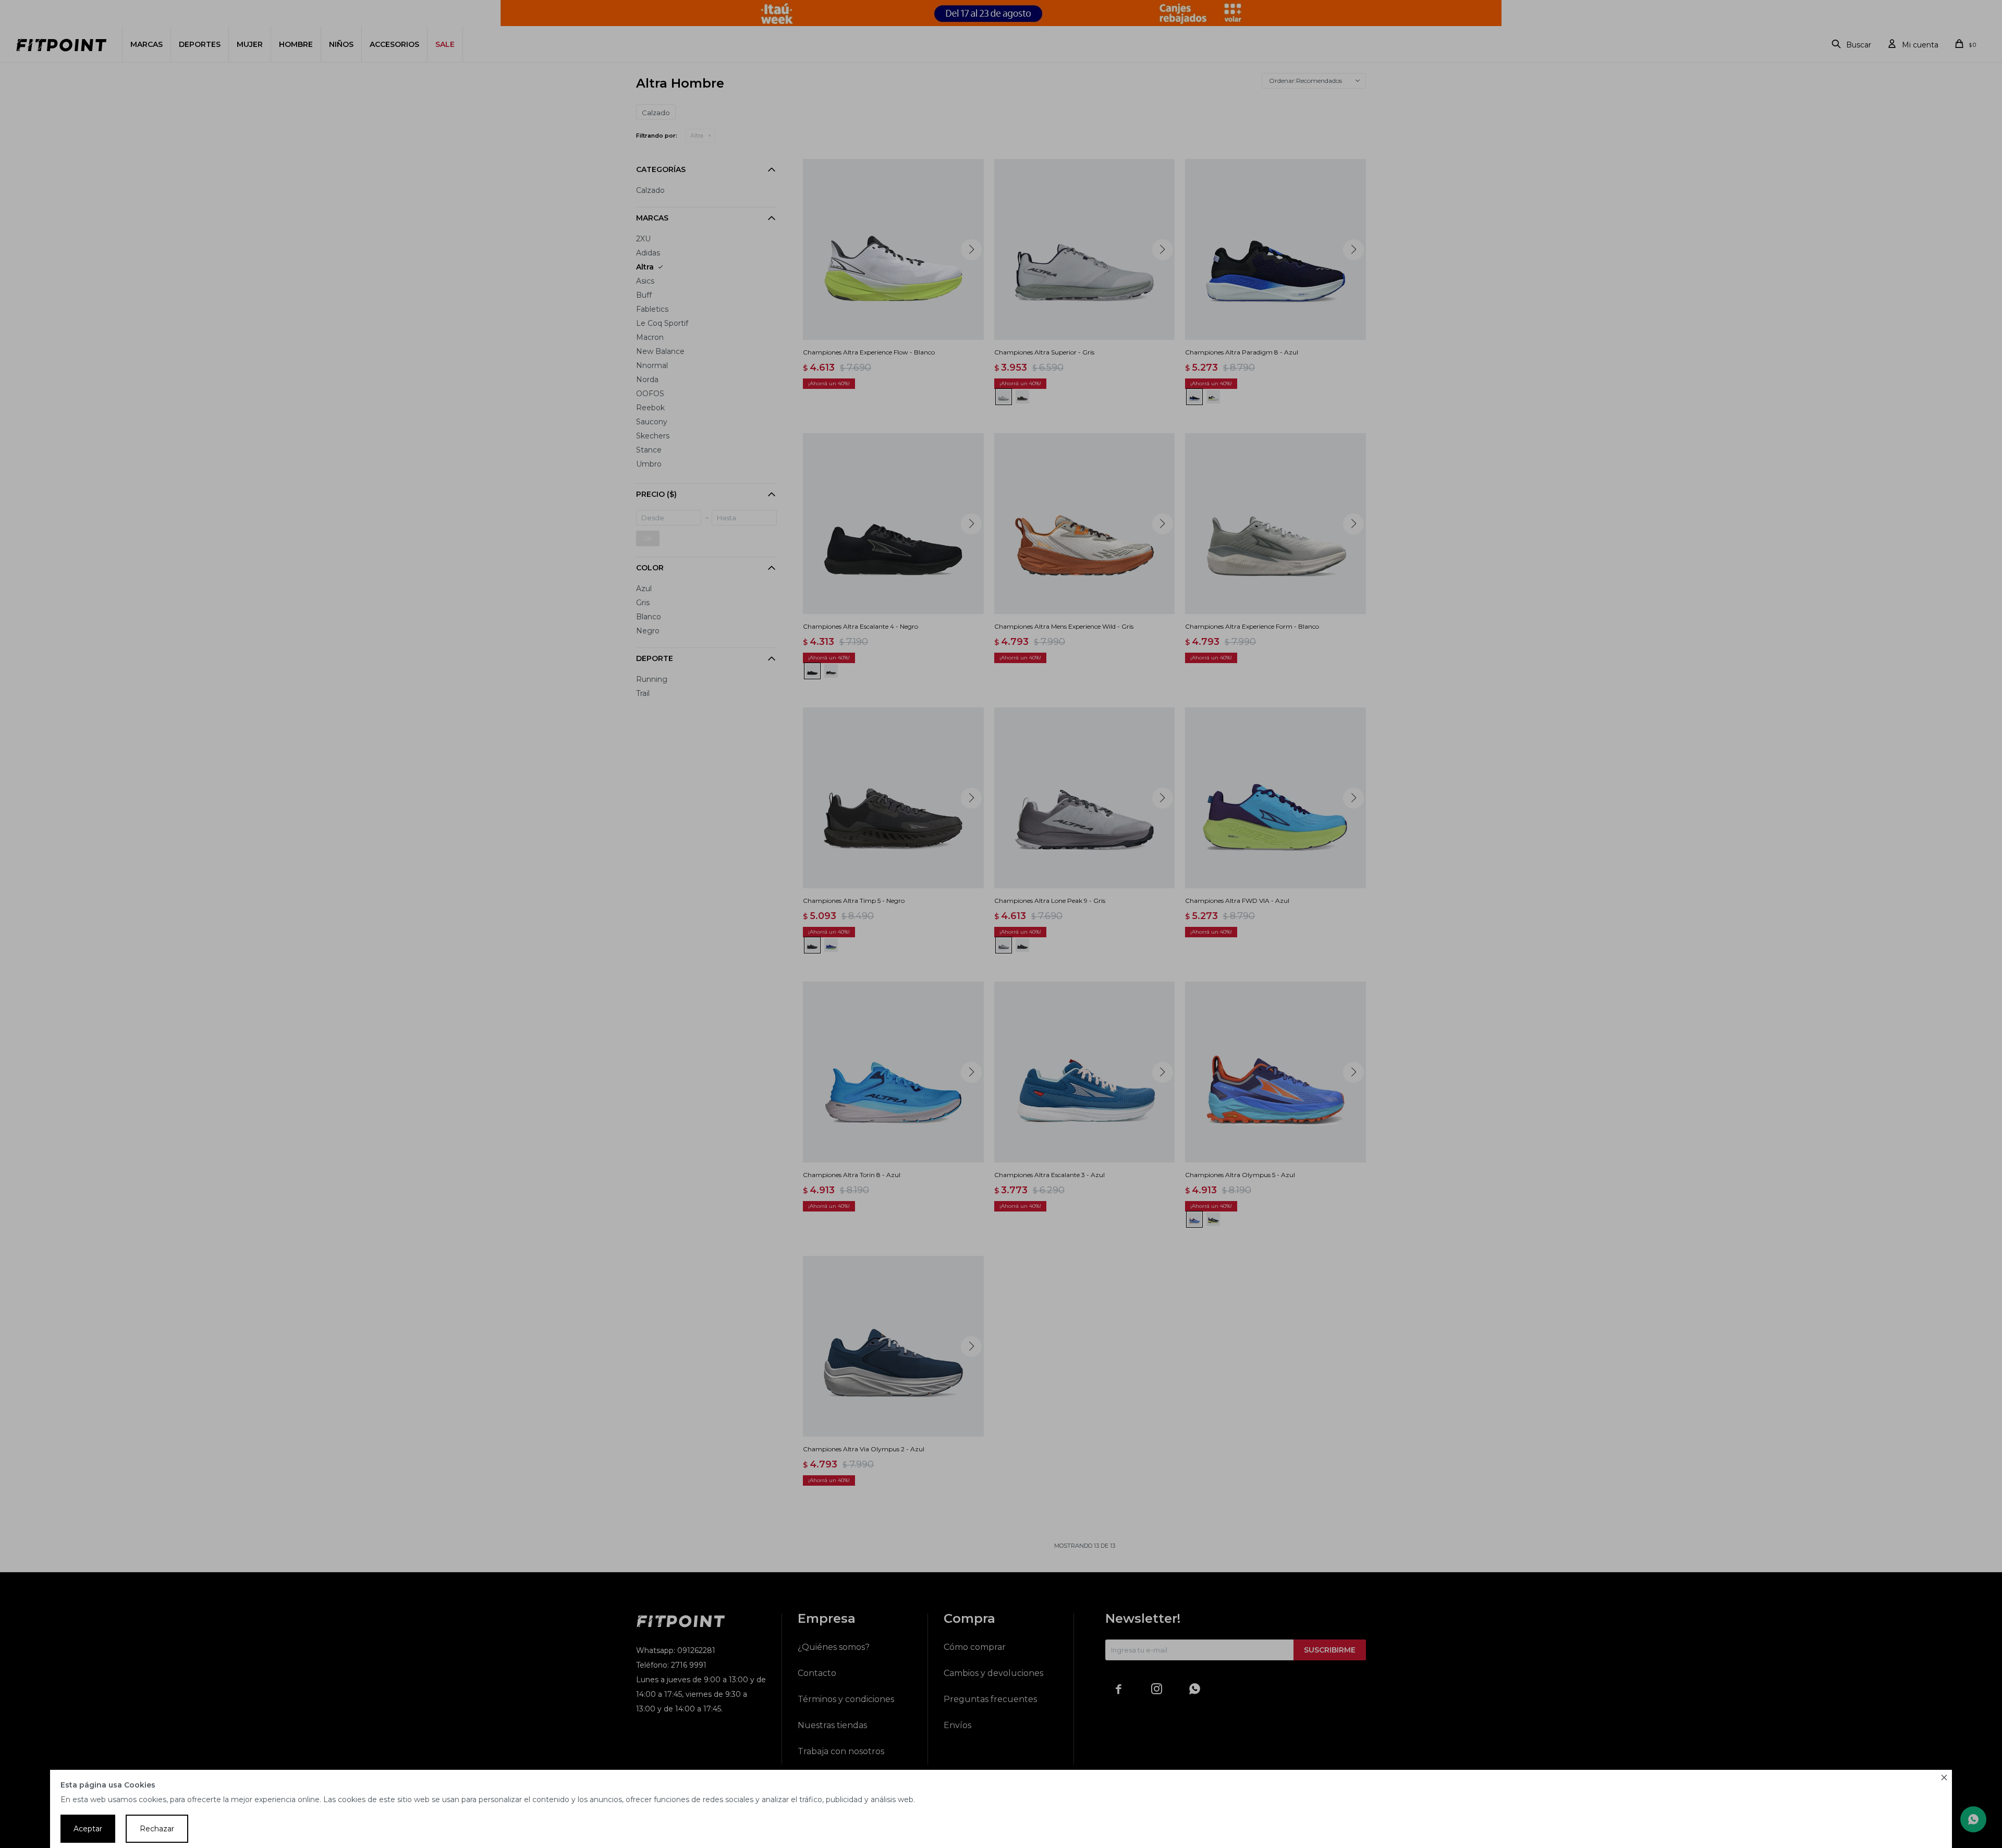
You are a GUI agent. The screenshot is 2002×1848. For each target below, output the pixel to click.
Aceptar (88, 1829)
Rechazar (157, 1829)
